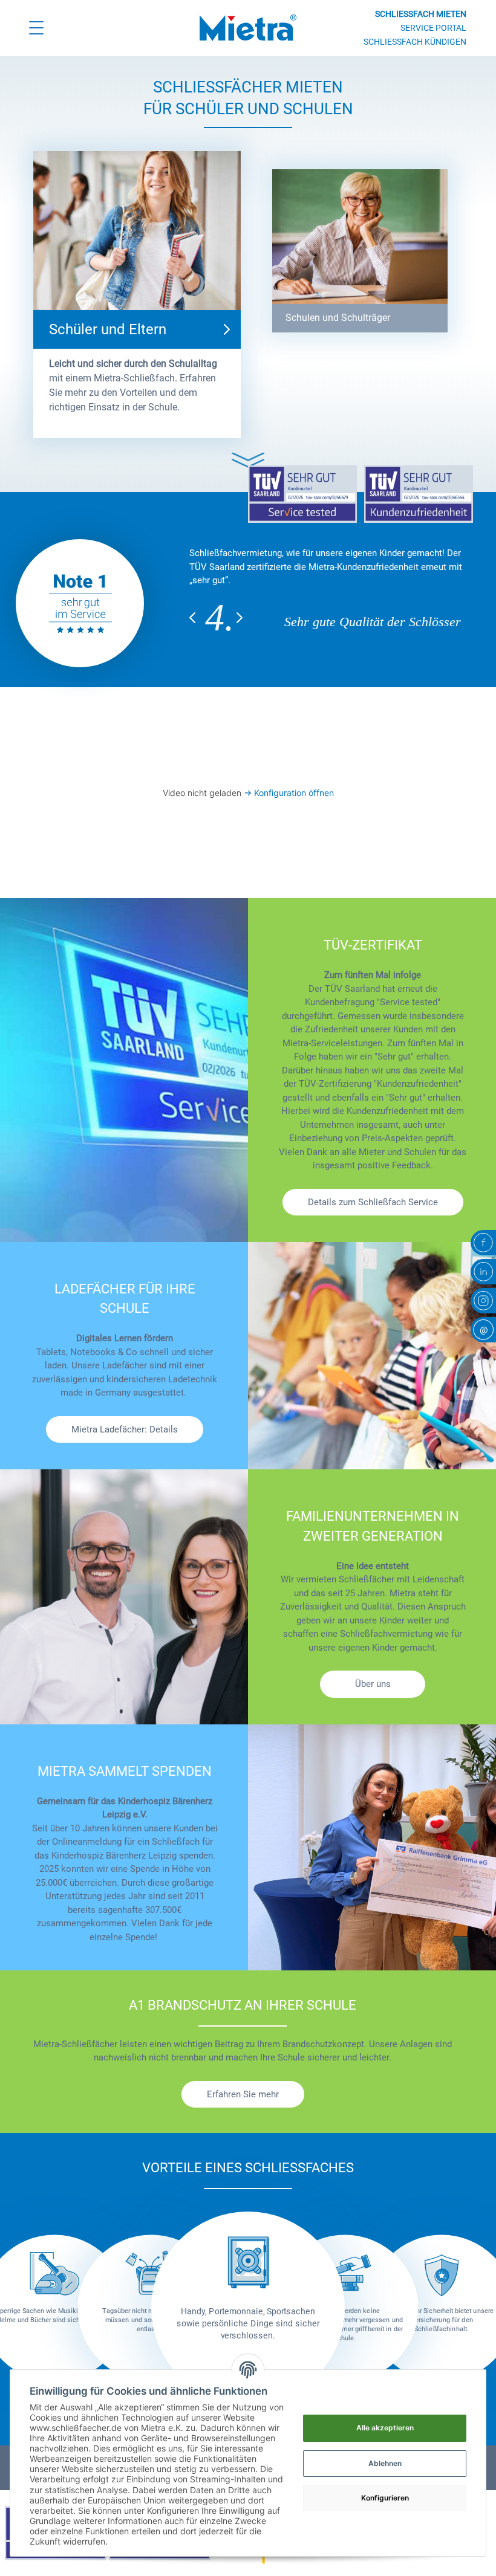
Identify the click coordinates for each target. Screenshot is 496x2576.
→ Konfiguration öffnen (289, 793)
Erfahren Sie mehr (243, 2094)
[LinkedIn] (483, 1272)
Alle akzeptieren (385, 2428)
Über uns (373, 1684)
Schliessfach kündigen (415, 42)
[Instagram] (483, 1301)
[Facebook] (483, 1243)
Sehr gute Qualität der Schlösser (373, 622)
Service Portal (433, 28)
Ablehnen (385, 2463)
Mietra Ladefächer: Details (125, 1429)
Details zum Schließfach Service (373, 1202)
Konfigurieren (385, 2498)
